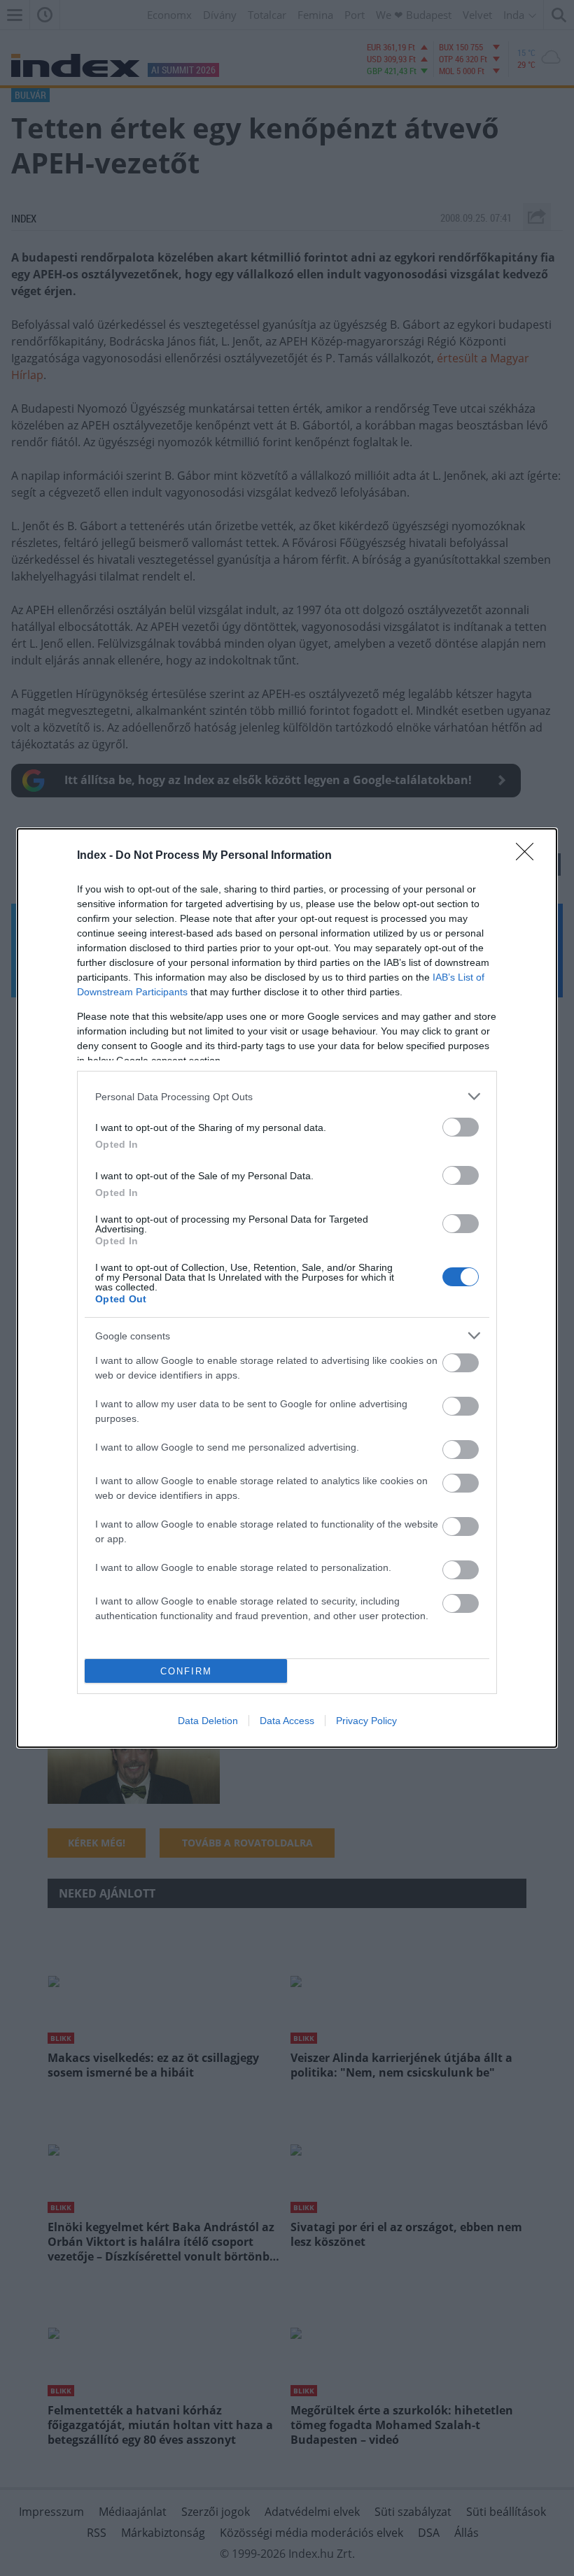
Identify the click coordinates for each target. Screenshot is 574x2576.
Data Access (287, 1721)
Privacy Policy (366, 1721)
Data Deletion (208, 1721)
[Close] (529, 856)
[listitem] (287, 1096)
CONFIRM (186, 1671)
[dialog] (287, 1288)
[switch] (461, 1127)
